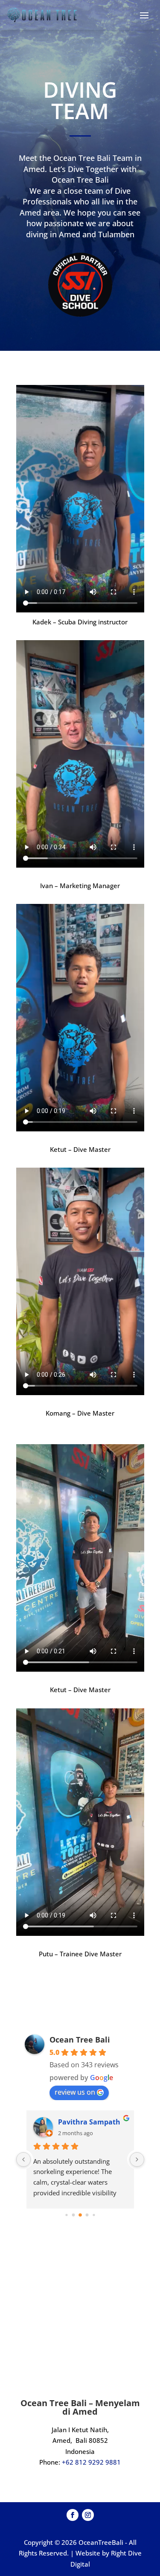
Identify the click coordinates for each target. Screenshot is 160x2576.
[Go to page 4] (94, 2215)
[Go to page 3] (87, 2215)
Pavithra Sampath (89, 2122)
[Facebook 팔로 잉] (73, 2515)
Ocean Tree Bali (80, 2040)
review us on (75, 2092)
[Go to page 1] (73, 2215)
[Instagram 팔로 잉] (88, 2515)
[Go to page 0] (66, 2215)
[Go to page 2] (80, 2215)
